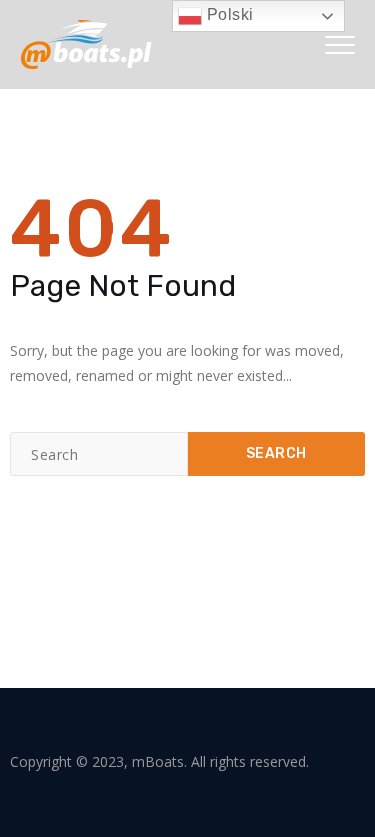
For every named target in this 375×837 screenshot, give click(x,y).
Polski (228, 14)
